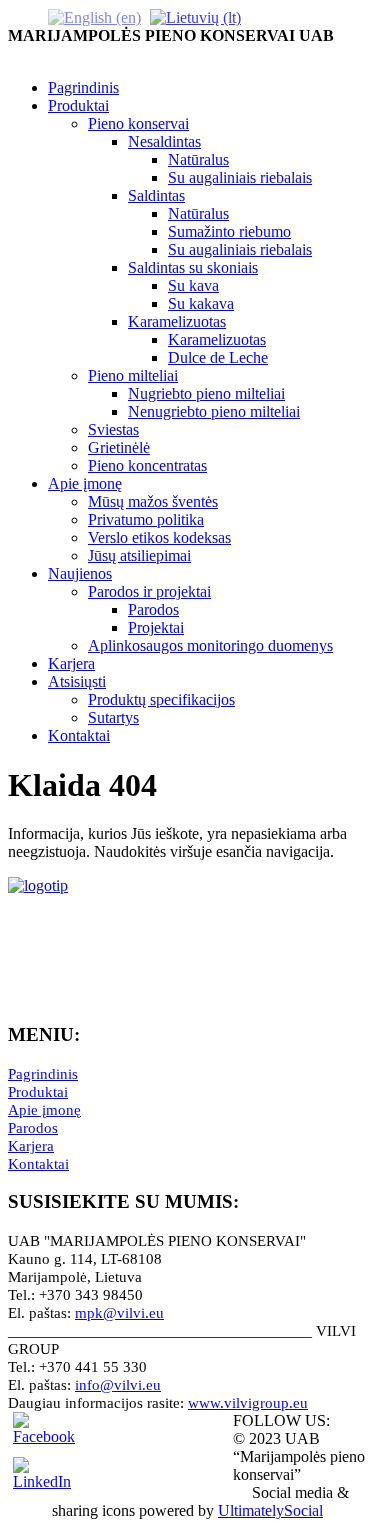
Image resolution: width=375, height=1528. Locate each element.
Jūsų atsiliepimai (139, 555)
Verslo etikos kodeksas (159, 537)
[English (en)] (94, 16)
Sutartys (113, 717)
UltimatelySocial (270, 1510)
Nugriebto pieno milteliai (206, 393)
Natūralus (198, 159)
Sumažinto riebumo (229, 231)
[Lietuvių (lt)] (195, 16)
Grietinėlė (119, 447)
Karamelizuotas (177, 321)
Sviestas (113, 429)
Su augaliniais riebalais (240, 177)
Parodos (153, 609)
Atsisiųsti (77, 681)
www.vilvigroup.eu (248, 1403)
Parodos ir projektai (149, 591)
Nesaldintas (164, 141)
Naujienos (80, 573)
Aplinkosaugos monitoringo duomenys (210, 645)
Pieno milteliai (133, 375)
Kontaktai (79, 735)
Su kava (193, 285)
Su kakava (201, 303)
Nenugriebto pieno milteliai (214, 411)
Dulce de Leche (218, 357)
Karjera (71, 663)
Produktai (78, 105)
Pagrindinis (83, 87)
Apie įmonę (85, 483)
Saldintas (156, 195)
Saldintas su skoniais (193, 267)
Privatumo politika (146, 519)
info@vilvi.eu (118, 1385)
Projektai (156, 627)
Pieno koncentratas (147, 465)
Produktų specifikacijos (161, 699)
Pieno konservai (138, 123)
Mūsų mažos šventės (153, 501)
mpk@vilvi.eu (119, 1313)
